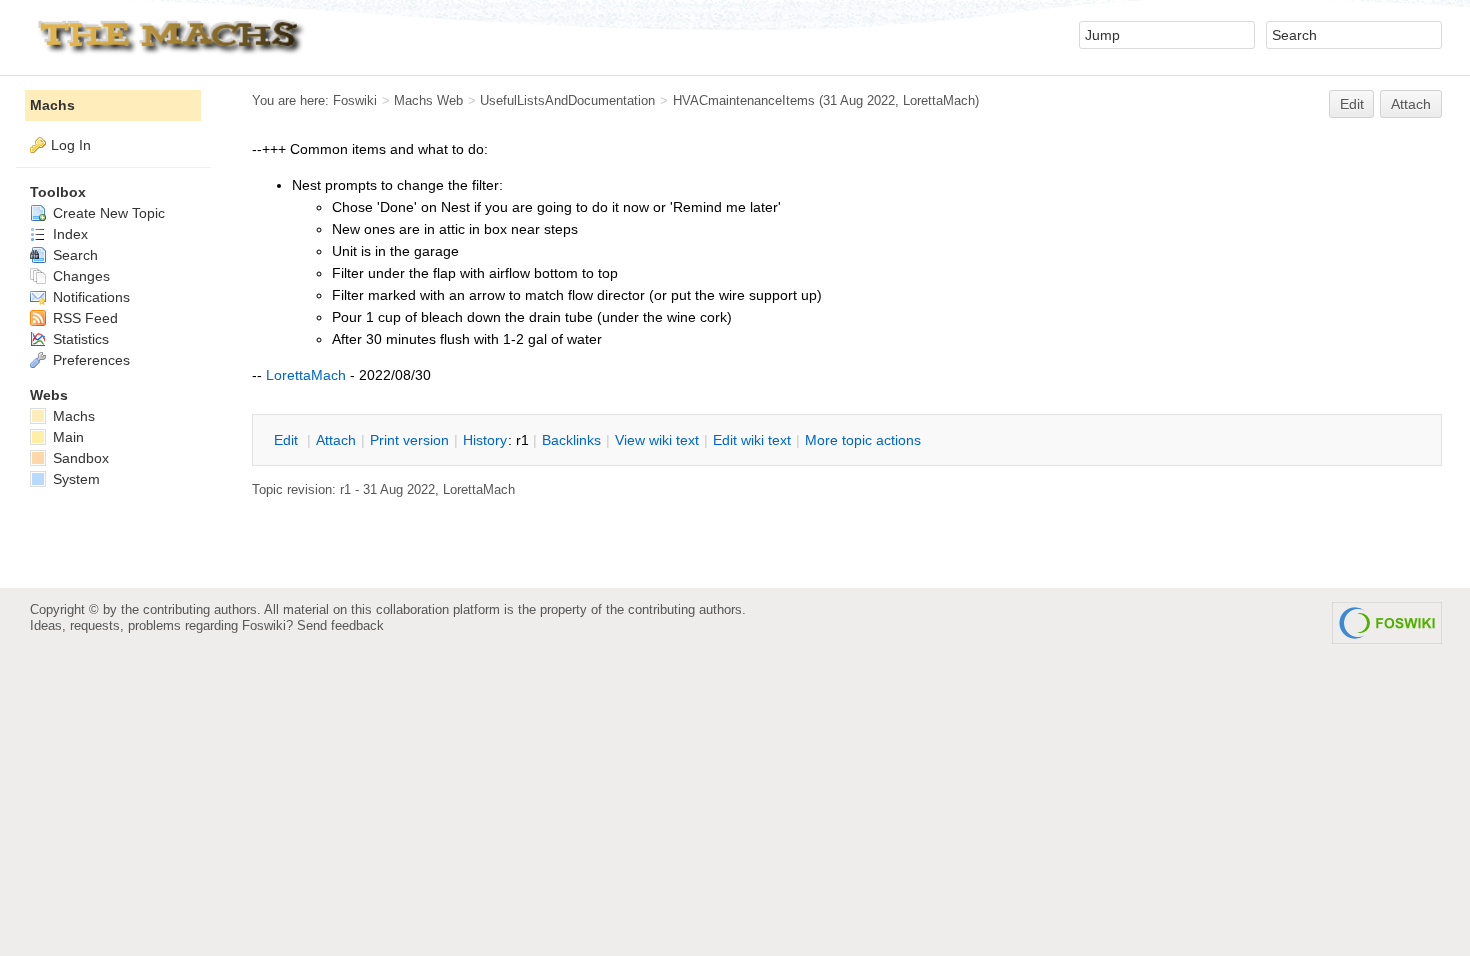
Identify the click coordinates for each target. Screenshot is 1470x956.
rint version (409, 440)
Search (73, 255)
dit (288, 440)
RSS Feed (83, 318)
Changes (79, 276)
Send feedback (340, 625)
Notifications (89, 297)
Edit (1352, 104)
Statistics (79, 339)
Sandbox (79, 458)
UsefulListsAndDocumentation (567, 100)
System (74, 479)
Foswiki (355, 100)
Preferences (89, 360)
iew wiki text (657, 440)
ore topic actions (863, 440)
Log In (71, 145)
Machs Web (428, 100)
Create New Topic (107, 213)
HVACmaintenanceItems (744, 100)
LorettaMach (939, 100)
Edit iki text (752, 440)
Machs (52, 105)
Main (66, 437)
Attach (1411, 104)
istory (485, 440)
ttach (336, 440)
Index (68, 234)
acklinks (571, 440)
